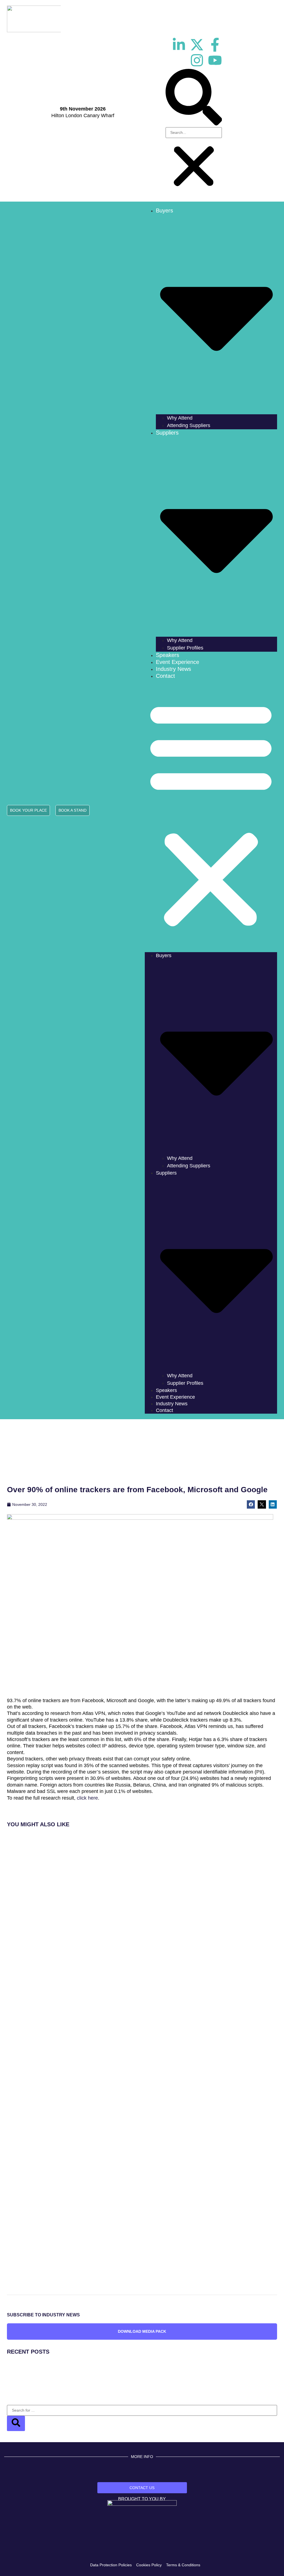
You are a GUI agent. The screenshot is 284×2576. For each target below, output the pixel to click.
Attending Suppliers (189, 425)
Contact (165, 676)
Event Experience (177, 662)
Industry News (173, 669)
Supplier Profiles (185, 648)
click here (87, 1798)
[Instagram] (197, 60)
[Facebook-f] (215, 45)
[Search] (16, 2423)
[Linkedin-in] (179, 45)
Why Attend (180, 418)
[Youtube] (215, 60)
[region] (142, 1453)
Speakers (168, 655)
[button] (194, 98)
